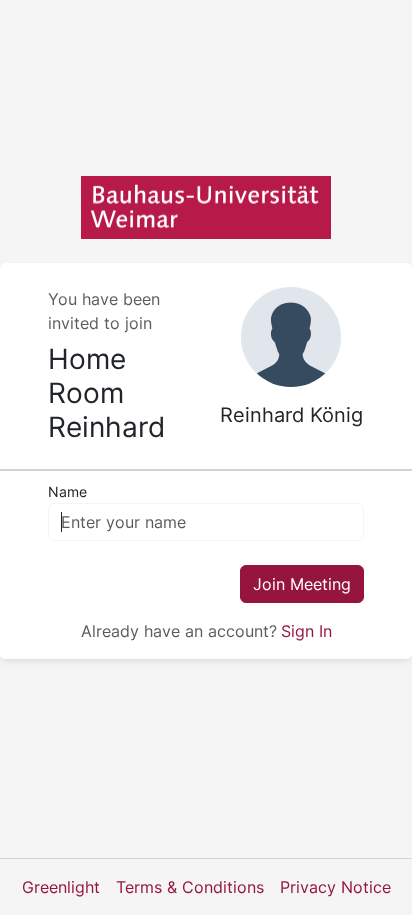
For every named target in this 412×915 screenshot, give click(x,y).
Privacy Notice (335, 887)
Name (67, 491)
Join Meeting (302, 584)
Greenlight (61, 887)
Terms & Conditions (190, 887)
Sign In (306, 631)
